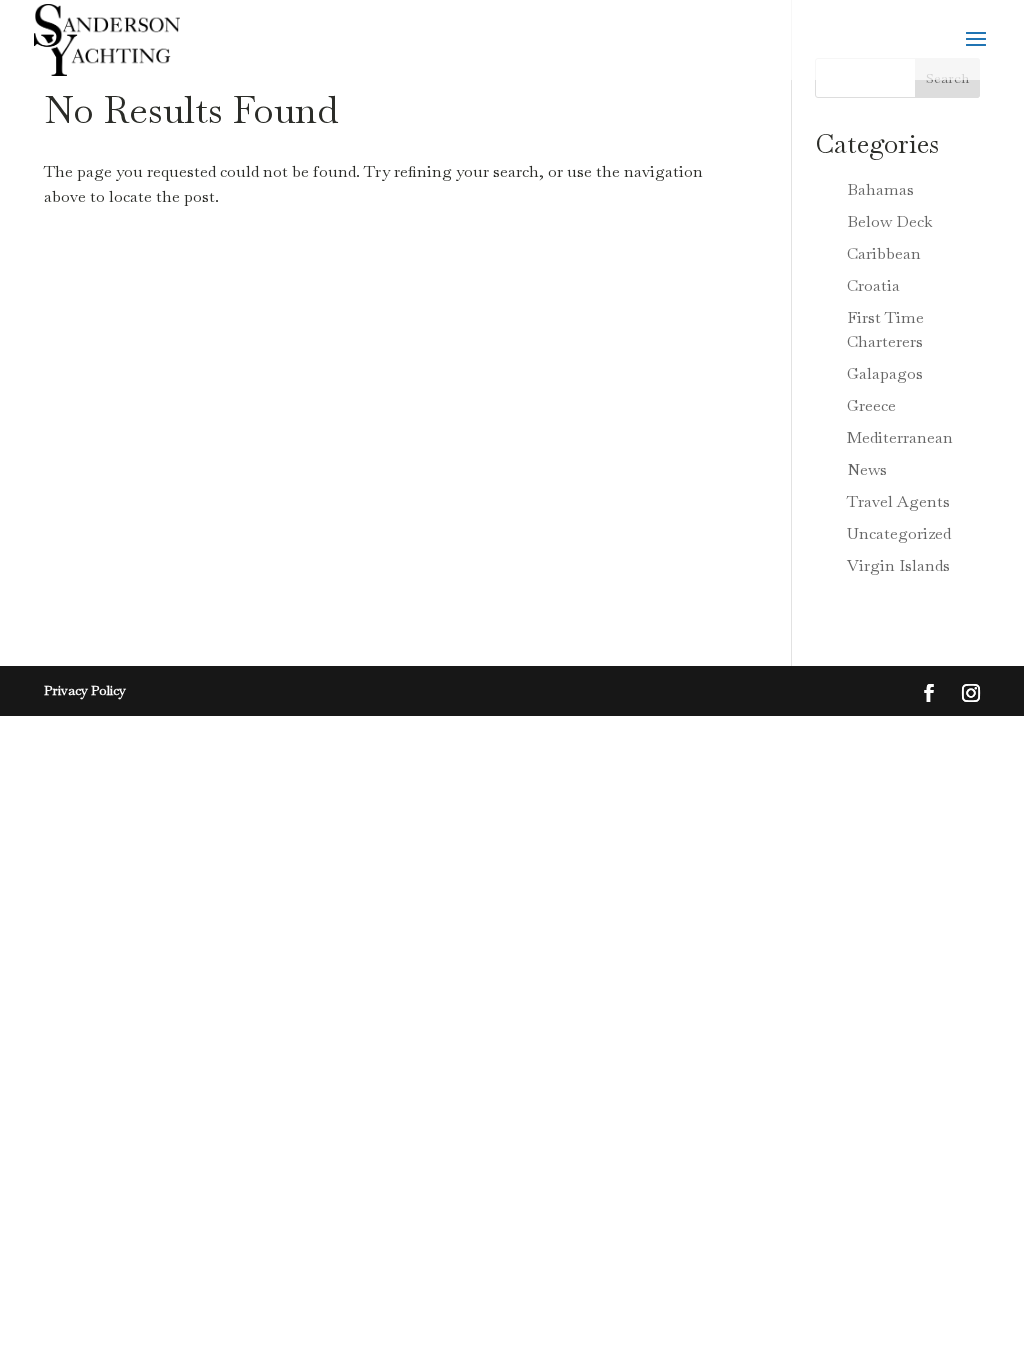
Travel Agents (898, 501)
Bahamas (880, 189)
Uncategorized (899, 533)
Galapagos (885, 373)
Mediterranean (900, 437)
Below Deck (890, 221)
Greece (871, 405)
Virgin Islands (898, 565)
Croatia (873, 285)
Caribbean (884, 253)
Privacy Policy (85, 690)
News (867, 469)
